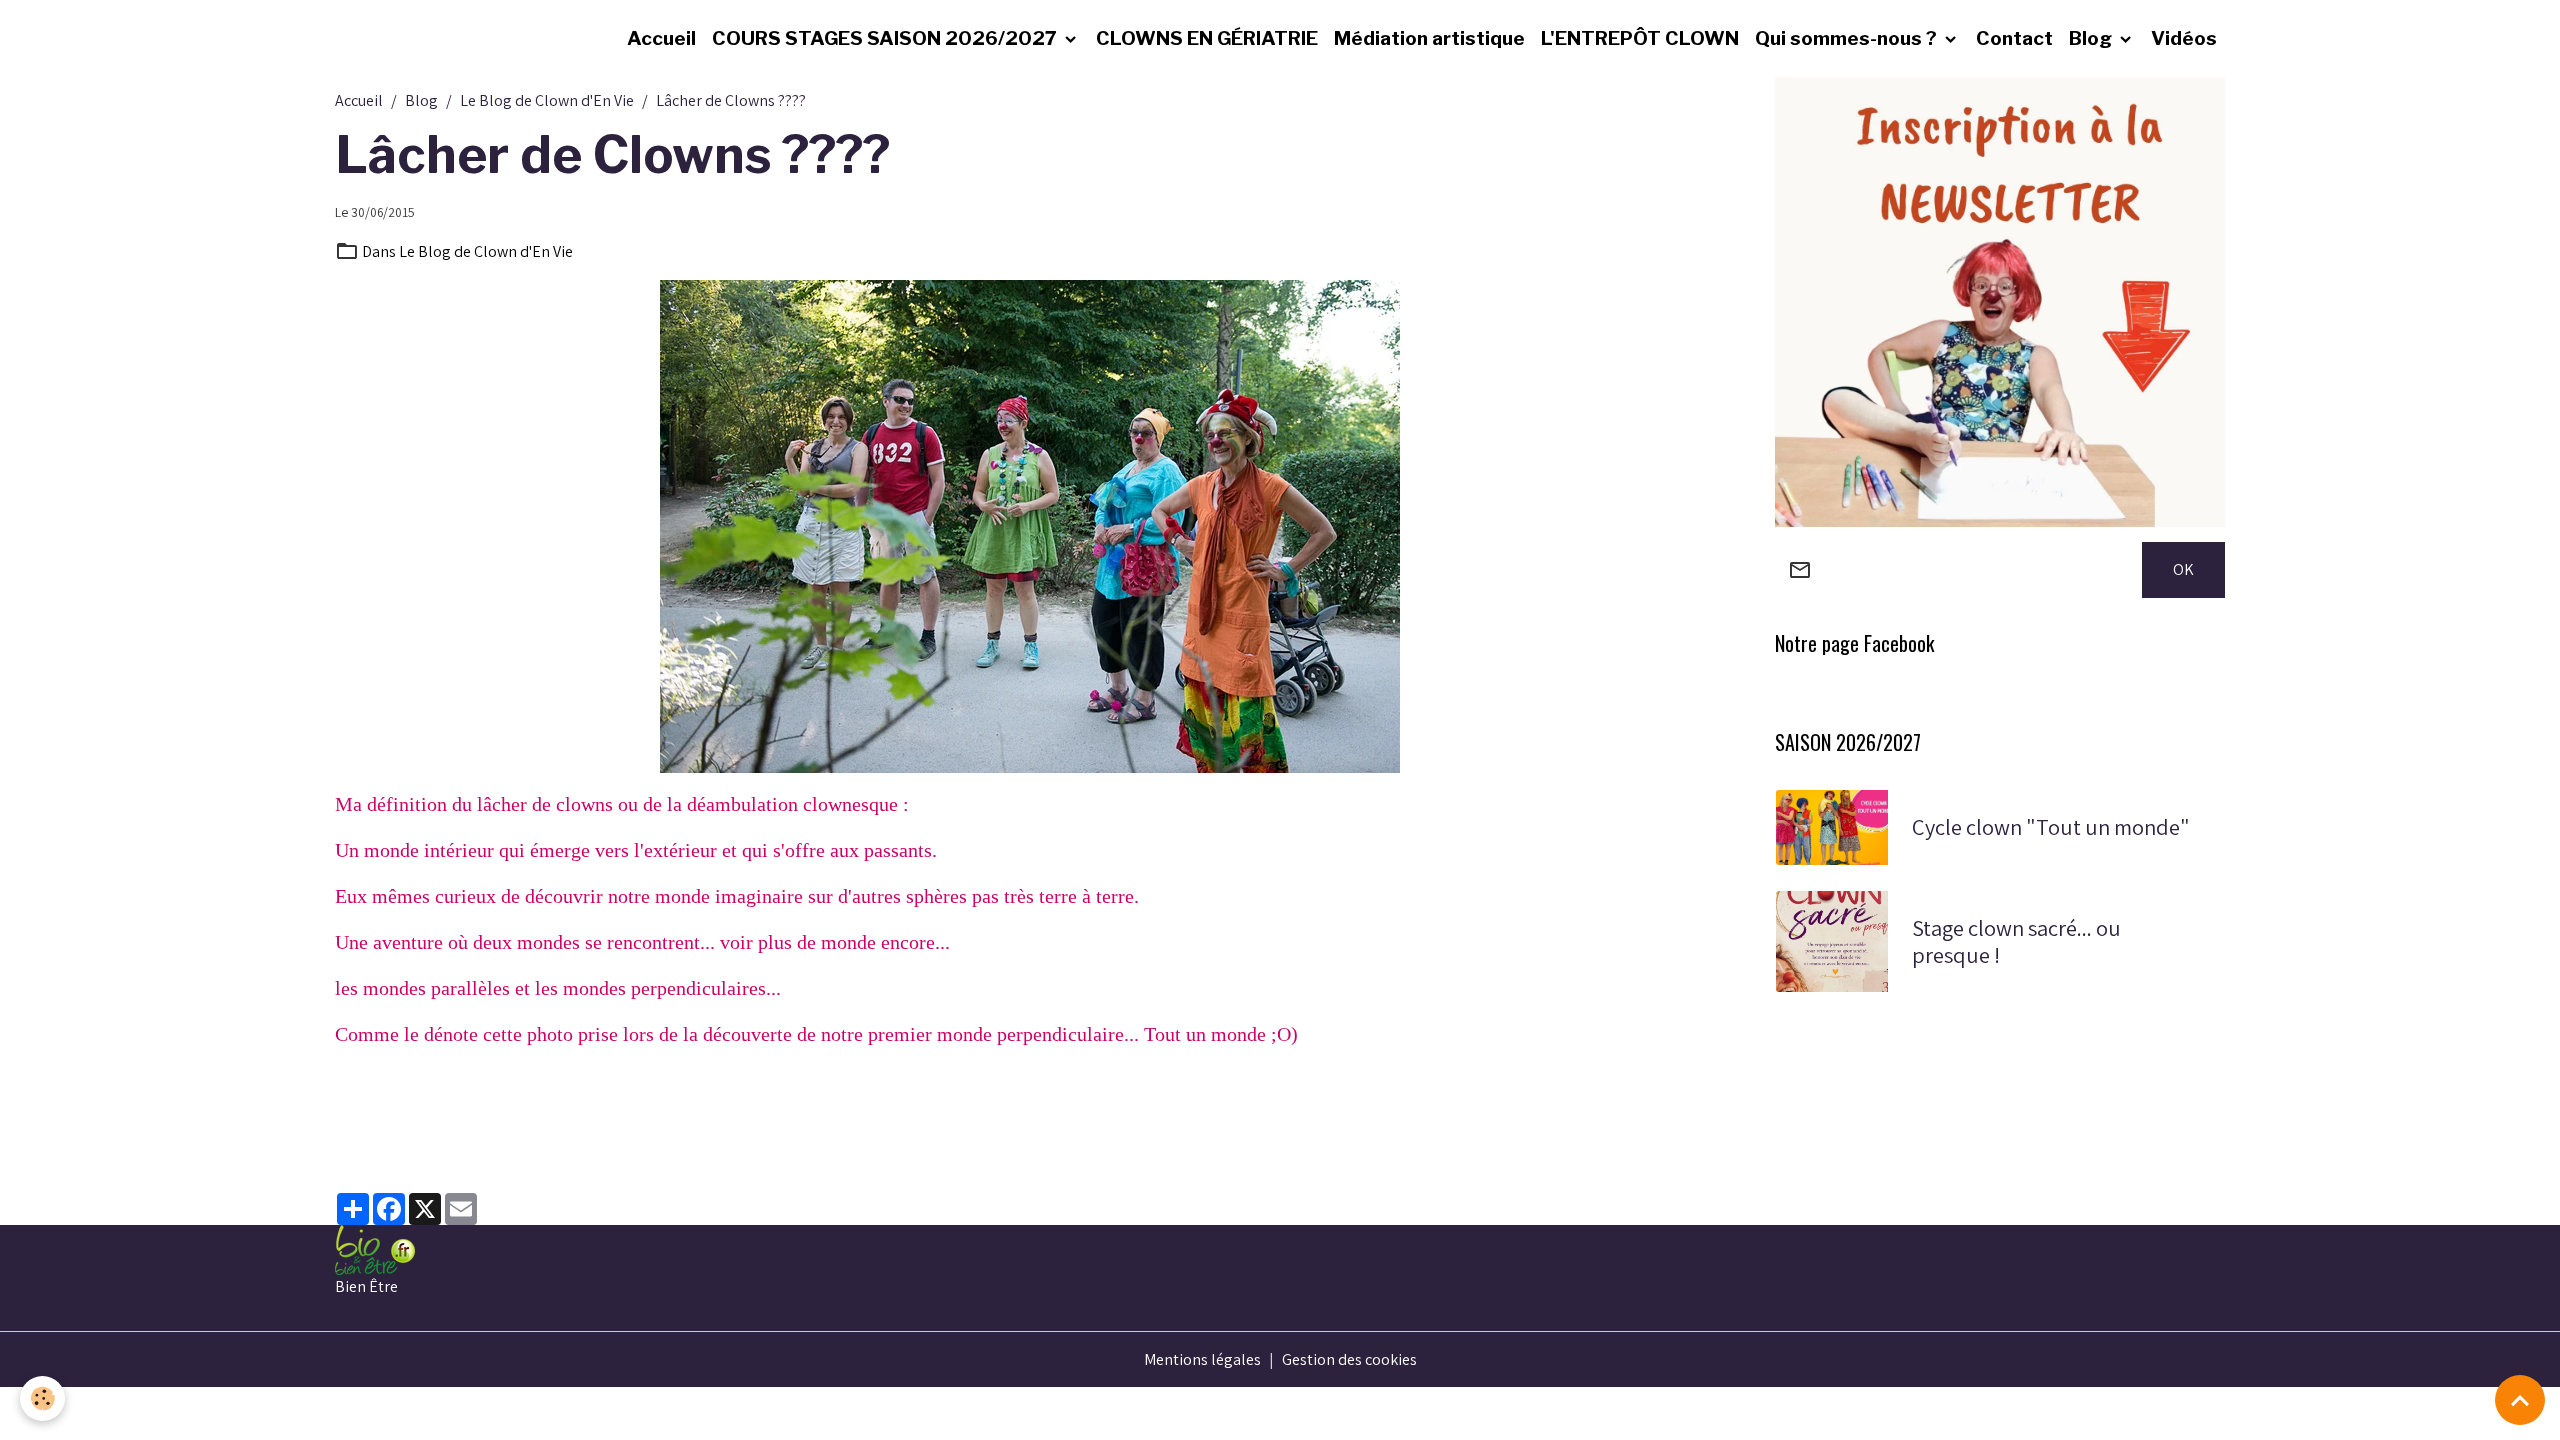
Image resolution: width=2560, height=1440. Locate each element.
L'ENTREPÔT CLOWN (1640, 38)
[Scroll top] (2520, 1400)
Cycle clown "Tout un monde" (2051, 827)
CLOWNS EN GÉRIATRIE (1207, 38)
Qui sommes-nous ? (1848, 38)
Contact (2014, 38)
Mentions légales (1202, 1359)
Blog (2092, 38)
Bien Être (366, 1286)
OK (2183, 569)
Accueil (661, 38)
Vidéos (2184, 38)
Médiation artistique (1429, 38)
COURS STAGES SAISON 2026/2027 (886, 38)
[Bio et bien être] (375, 1248)
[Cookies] (42, 1398)
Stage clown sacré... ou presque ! (2016, 942)
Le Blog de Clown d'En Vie (547, 100)
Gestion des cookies (1349, 1359)
